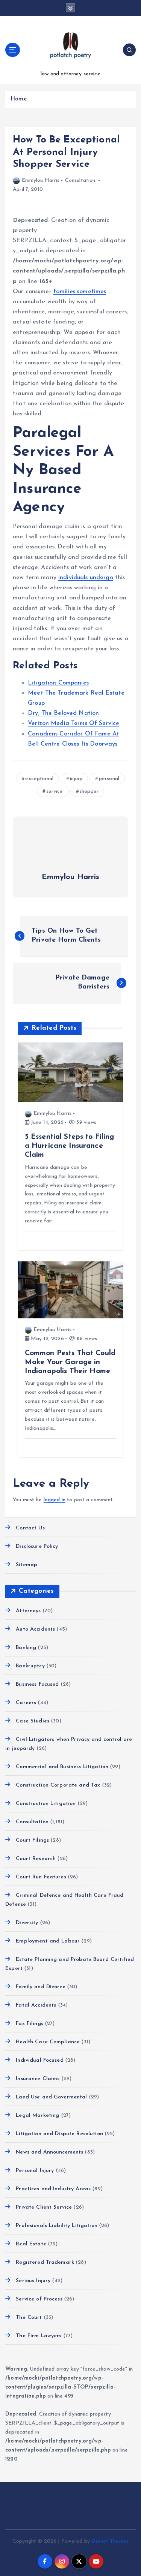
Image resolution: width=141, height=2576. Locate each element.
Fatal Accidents (36, 2005)
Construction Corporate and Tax (58, 1785)
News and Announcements (49, 2152)
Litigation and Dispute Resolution (59, 2134)
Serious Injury (33, 2281)
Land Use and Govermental (51, 2097)
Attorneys (28, 1611)
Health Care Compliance (48, 2042)
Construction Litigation (46, 1804)
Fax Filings (30, 2024)
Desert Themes (110, 2541)
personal (109, 779)
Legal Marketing (37, 2115)
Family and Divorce (41, 1987)
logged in (55, 1500)
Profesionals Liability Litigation (57, 2226)
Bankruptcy (30, 1666)
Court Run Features (41, 1877)
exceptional (39, 779)
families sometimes (80, 292)
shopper (89, 792)
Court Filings (32, 1840)
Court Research (36, 1859)
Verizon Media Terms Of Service (74, 723)
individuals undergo (86, 578)
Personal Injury (35, 2171)
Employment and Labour (48, 1941)
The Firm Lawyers (39, 2336)
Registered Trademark (45, 2262)
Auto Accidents (35, 1629)
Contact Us (30, 1528)
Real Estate (31, 2244)
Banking (26, 1648)
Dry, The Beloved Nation (63, 713)
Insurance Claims (38, 2079)
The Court (29, 2318)
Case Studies (33, 1721)
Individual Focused (40, 2060)
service (55, 792)
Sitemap (27, 1565)
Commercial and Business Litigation (62, 1767)
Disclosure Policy (37, 1546)
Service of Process (39, 2299)
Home (19, 99)
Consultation (80, 180)
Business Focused (37, 1684)
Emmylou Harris (41, 180)
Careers (26, 1703)
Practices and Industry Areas (53, 2189)
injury (76, 779)
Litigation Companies (58, 683)
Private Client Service (44, 2207)
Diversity (27, 1923)
